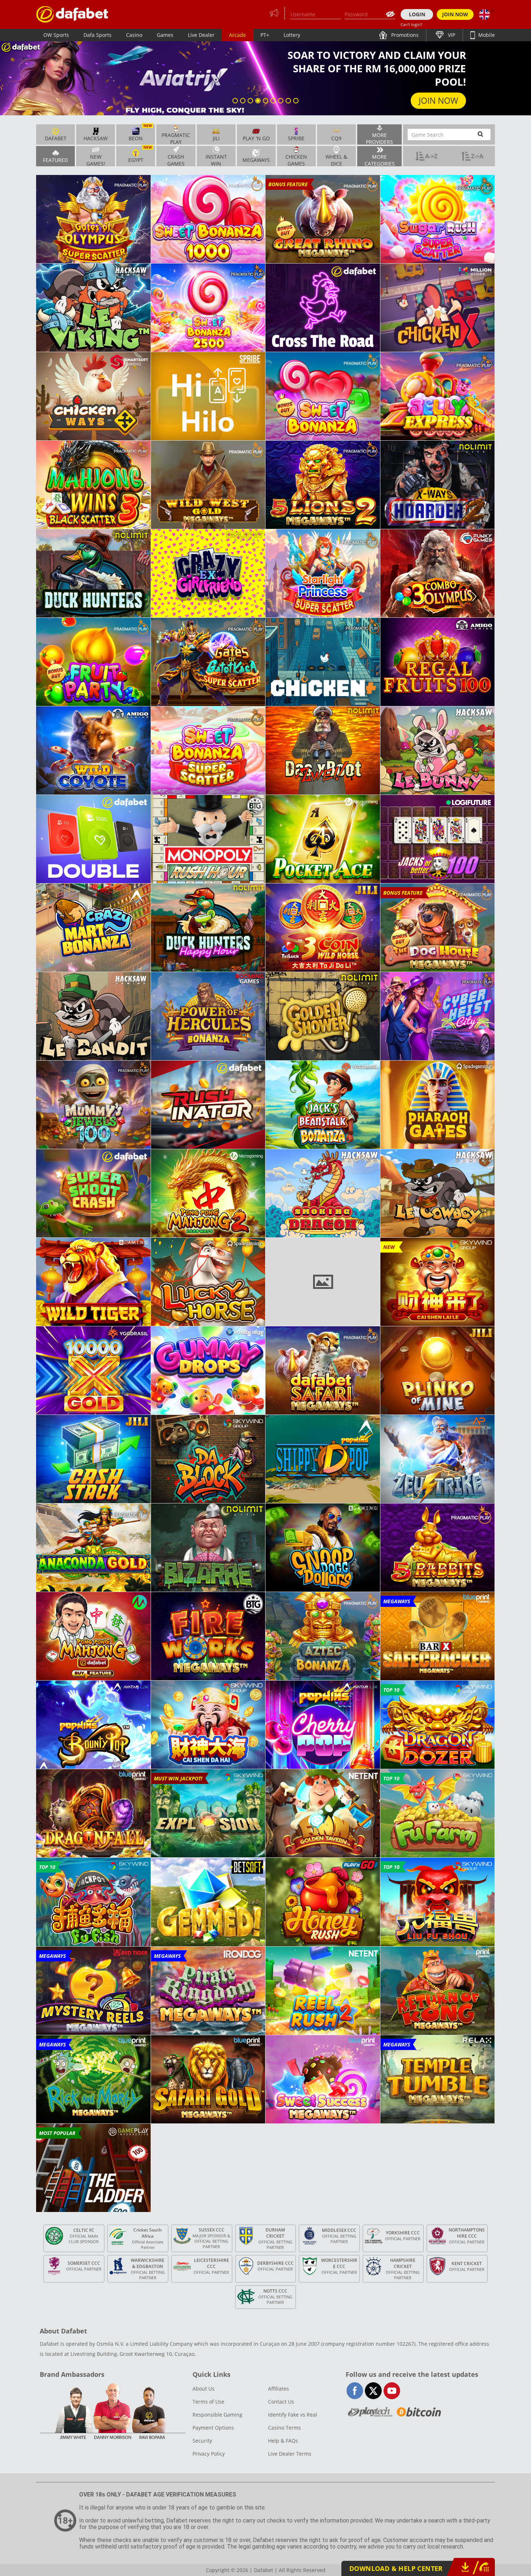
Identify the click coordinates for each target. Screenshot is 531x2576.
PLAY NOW (437, 100)
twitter (373, 2391)
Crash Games (176, 160)
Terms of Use (208, 2402)
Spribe (296, 138)
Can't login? (411, 24)
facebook (355, 2391)
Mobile (486, 35)
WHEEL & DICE (336, 160)
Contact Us (281, 2402)
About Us (204, 2389)
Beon (140, 133)
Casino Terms (284, 2428)
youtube (392, 2391)
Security (202, 2441)
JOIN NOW (455, 14)
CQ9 (336, 138)
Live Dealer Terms (290, 2454)
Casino (134, 35)
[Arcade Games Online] (72, 14)
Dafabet (56, 138)
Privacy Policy (209, 2454)
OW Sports (56, 35)
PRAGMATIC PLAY (176, 138)
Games (165, 35)
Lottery (292, 35)
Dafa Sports (98, 35)
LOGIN (417, 14)
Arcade (238, 35)
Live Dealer (201, 35)
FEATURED (55, 160)
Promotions (404, 35)
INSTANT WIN (216, 160)
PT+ (265, 35)
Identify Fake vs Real (293, 2415)
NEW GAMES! (96, 160)
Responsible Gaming (217, 2415)
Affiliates (279, 2389)
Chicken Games (296, 160)
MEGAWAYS (256, 160)
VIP (451, 35)
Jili (216, 138)
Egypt (140, 155)
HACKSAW (96, 138)
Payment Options (213, 2428)
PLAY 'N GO (256, 138)
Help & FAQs (283, 2441)
